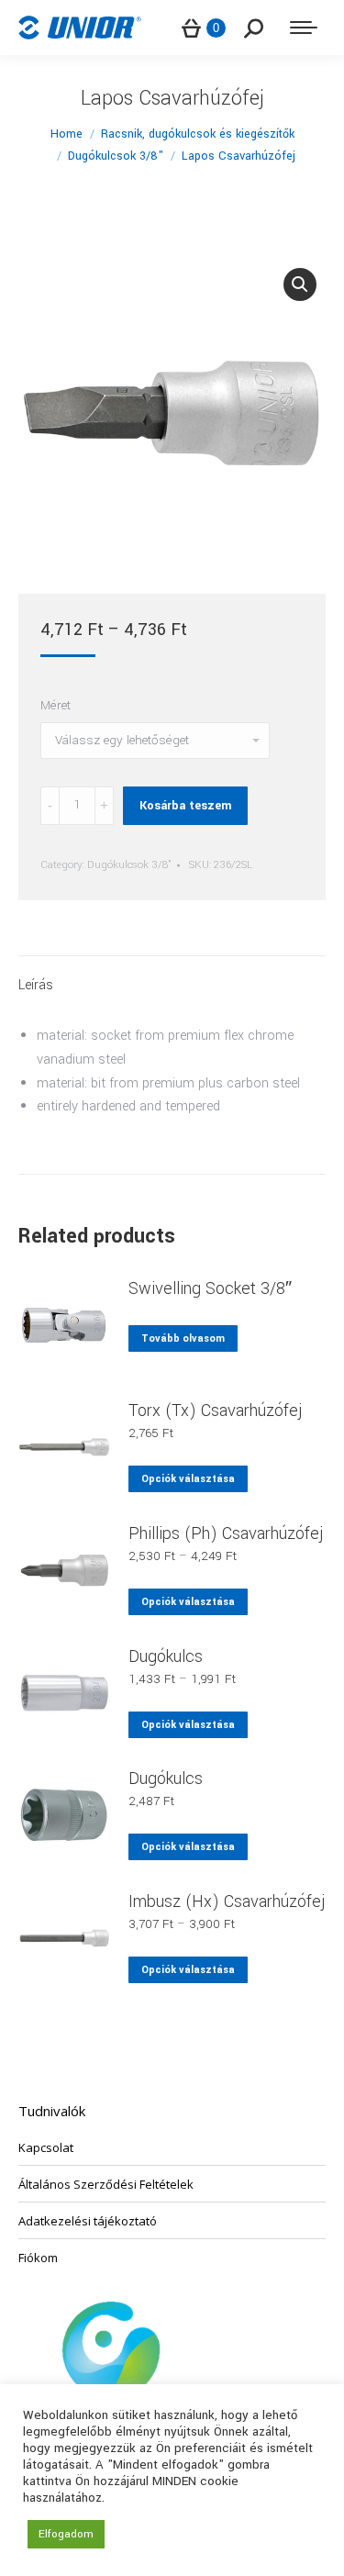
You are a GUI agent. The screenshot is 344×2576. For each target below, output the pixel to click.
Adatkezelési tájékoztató (88, 2221)
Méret (55, 705)
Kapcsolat (46, 2147)
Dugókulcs (166, 1656)
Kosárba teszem (185, 806)
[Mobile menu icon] (304, 28)
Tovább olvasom (183, 1338)
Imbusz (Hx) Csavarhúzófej (227, 1901)
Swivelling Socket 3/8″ (210, 1288)
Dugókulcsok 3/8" (129, 865)
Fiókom (38, 2258)
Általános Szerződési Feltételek (106, 2184)
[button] (300, 284)
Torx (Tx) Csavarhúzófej (216, 1411)
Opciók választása (188, 1479)
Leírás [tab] (36, 985)
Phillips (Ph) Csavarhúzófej (226, 1533)
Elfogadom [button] (66, 2534)
